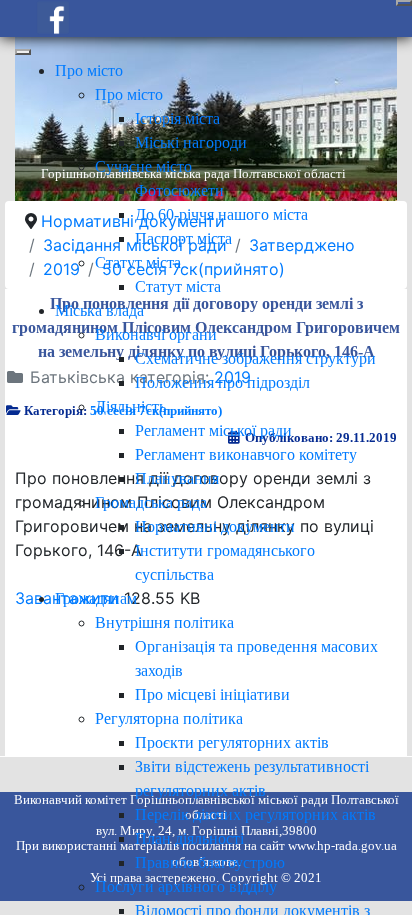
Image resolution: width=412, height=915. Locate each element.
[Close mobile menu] (23, 52)
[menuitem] (89, 70)
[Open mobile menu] (404, 3)
